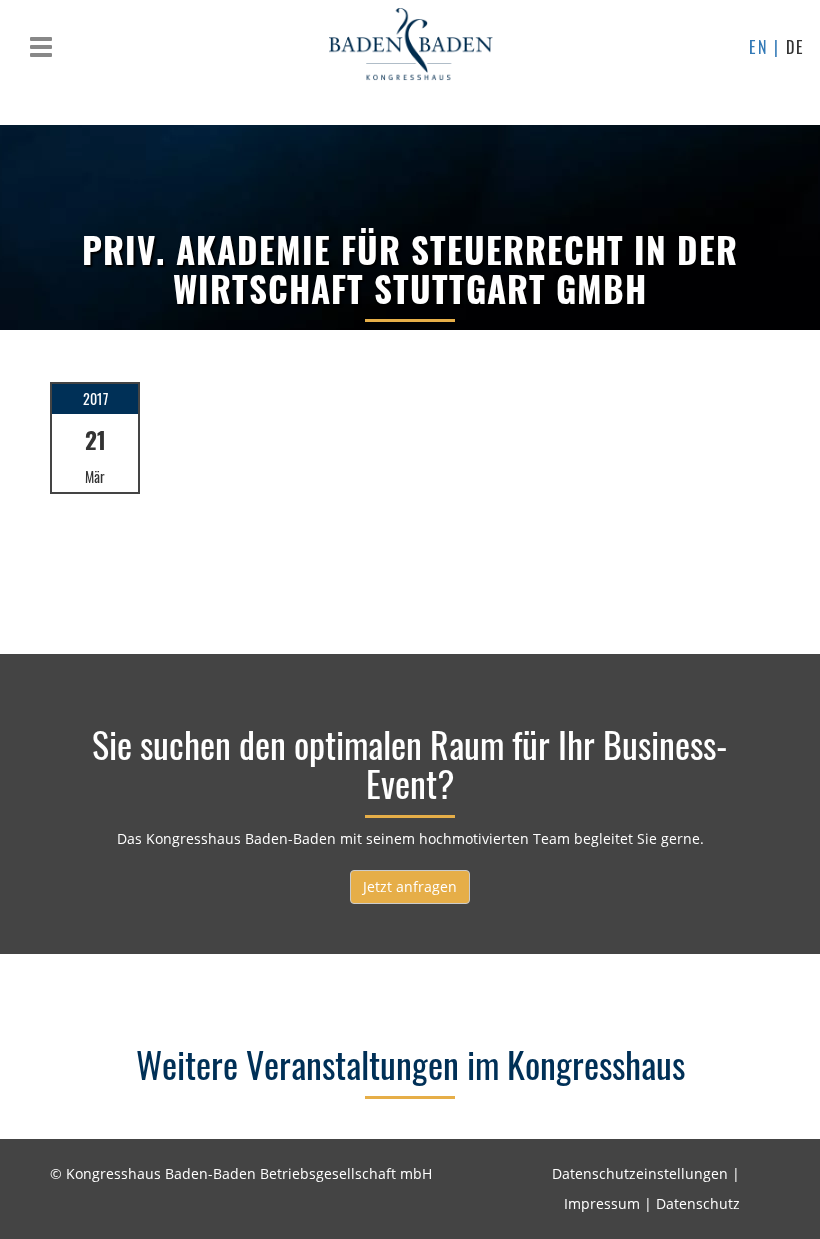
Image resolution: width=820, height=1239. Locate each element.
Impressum (602, 1203)
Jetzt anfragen (410, 886)
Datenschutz (698, 1203)
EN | (767, 47)
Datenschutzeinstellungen (640, 1173)
